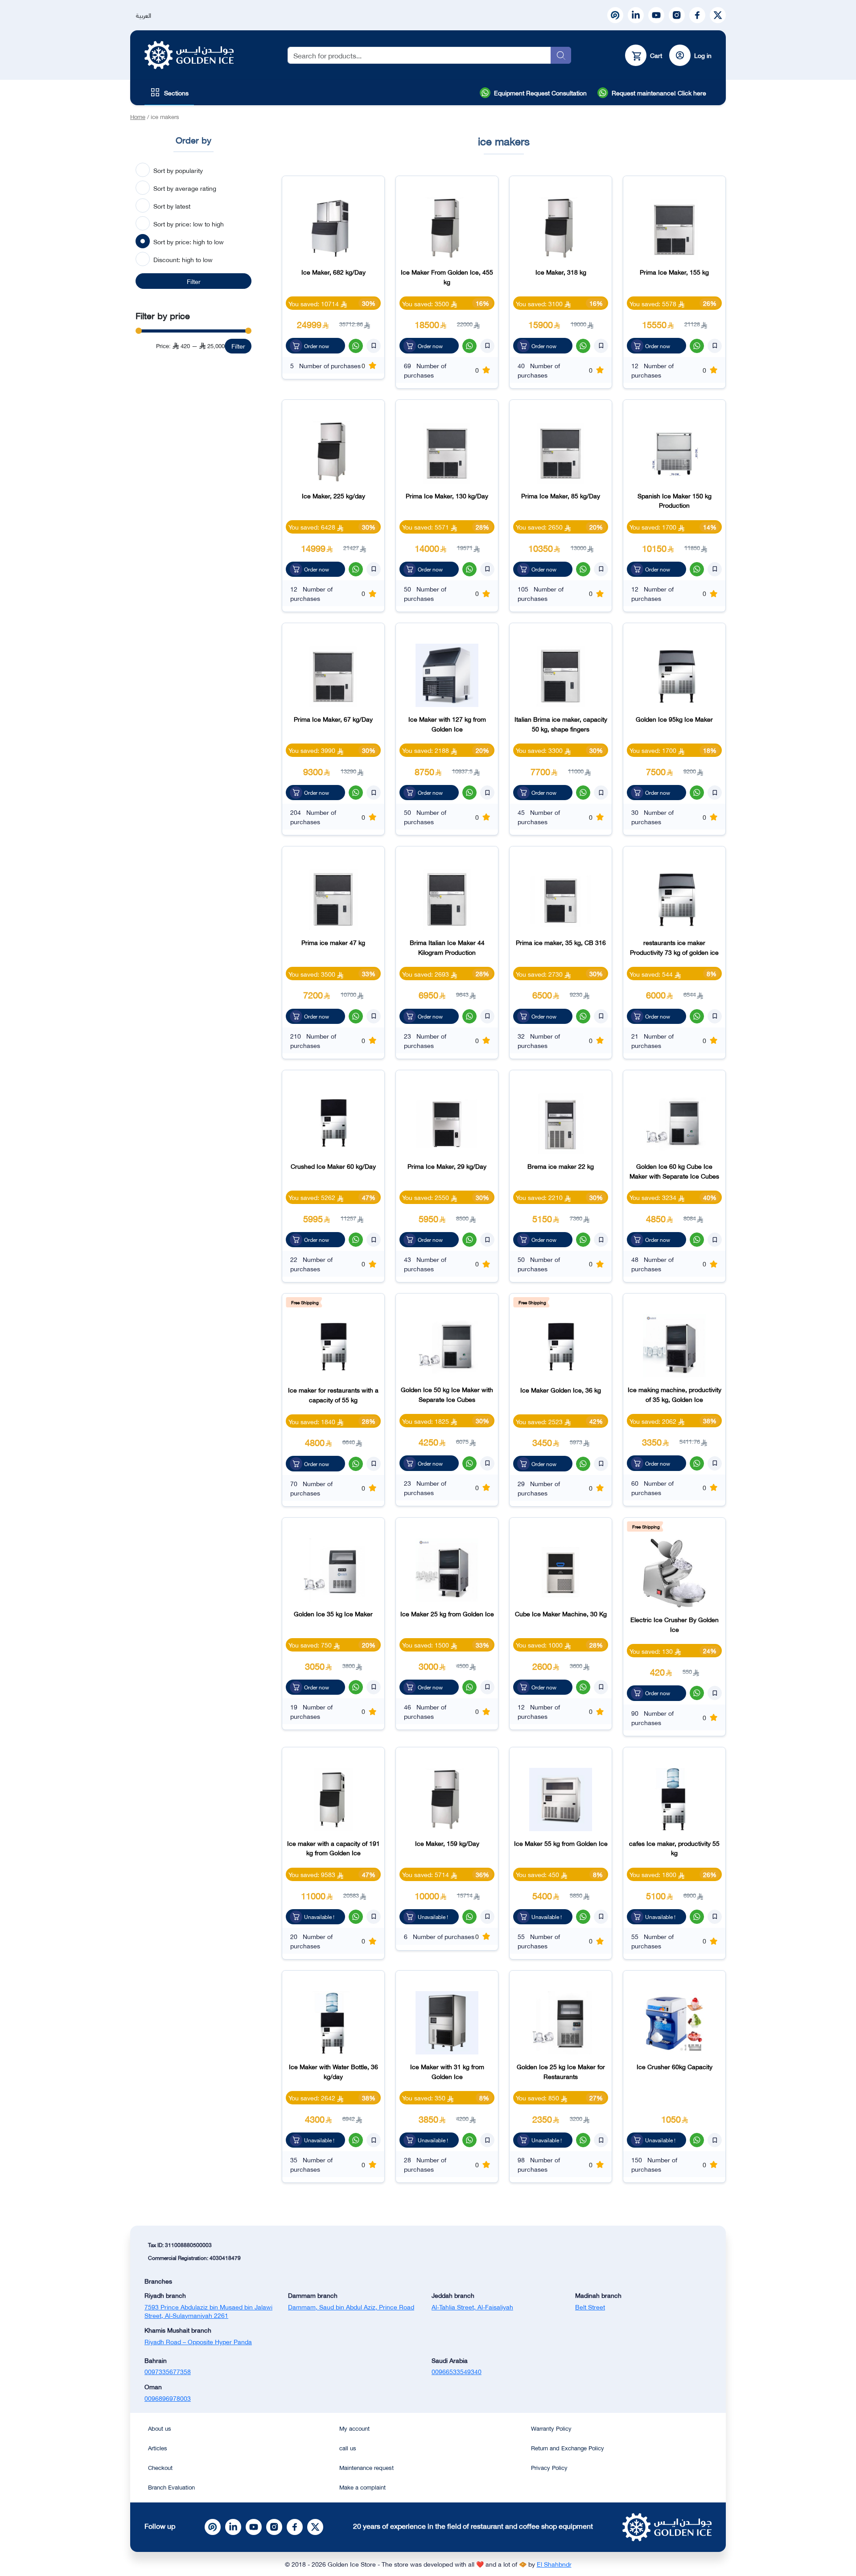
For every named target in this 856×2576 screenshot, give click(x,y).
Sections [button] (176, 92)
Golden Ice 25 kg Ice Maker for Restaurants (561, 2071)
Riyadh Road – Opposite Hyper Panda (198, 2341)
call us (348, 2448)
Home (138, 116)
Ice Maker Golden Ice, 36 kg (561, 1390)
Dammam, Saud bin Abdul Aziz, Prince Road (351, 2307)
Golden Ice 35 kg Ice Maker (333, 1613)
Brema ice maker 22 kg (561, 1166)
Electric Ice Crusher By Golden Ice (675, 1624)
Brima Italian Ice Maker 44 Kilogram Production (447, 947)
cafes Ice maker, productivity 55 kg (674, 1848)
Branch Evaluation (171, 2487)
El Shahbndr (554, 2564)
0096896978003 (168, 2398)
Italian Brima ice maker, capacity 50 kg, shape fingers (561, 724)
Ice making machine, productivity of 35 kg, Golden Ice (675, 1394)
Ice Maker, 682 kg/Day (333, 272)
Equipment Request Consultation (540, 92)
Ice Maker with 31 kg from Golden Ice (447, 2071)
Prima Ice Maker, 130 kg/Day (447, 495)
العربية (144, 15)
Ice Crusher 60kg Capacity (675, 2066)
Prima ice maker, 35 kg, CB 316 (561, 942)
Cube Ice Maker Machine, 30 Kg (561, 1613)
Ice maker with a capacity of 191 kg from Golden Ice (333, 1848)
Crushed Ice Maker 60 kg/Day (333, 1166)
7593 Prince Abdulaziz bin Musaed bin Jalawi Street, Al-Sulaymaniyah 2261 (208, 2311)
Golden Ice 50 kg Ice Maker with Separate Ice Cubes (447, 1394)
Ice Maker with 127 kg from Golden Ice (447, 724)
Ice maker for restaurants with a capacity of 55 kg (333, 1395)
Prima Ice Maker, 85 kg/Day (561, 495)
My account (354, 2428)
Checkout (160, 2467)
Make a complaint (362, 2487)
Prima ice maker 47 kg (333, 942)
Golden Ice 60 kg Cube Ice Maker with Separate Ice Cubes (674, 1171)
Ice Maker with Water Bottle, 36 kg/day (333, 2071)
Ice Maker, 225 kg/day (333, 495)
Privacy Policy (549, 2467)
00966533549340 (457, 2371)
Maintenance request (366, 2467)
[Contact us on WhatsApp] (356, 346)
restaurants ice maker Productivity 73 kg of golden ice (674, 947)
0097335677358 (168, 2371)
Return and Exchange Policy (568, 2448)
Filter (194, 281)
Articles (158, 2448)
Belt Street (590, 2307)
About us (160, 2428)
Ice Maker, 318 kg (561, 272)
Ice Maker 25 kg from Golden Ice (447, 1613)
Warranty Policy (551, 2428)
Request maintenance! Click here (659, 92)
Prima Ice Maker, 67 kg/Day (333, 719)
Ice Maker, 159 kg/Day (447, 1843)
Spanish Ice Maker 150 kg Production (675, 500)
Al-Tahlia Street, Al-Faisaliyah (472, 2307)
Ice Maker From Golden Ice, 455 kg (447, 277)
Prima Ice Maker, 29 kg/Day (447, 1166)
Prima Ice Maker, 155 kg (674, 272)
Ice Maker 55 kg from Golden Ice (561, 1843)
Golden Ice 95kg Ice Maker (674, 719)
